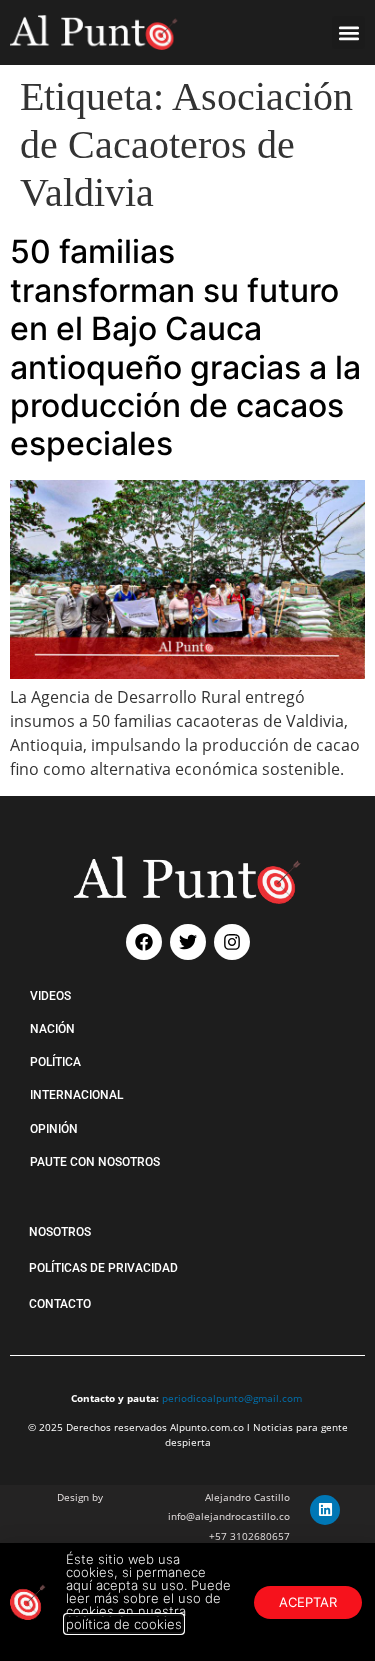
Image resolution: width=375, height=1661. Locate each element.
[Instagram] (232, 942)
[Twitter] (188, 942)
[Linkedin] (325, 1510)
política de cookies (124, 1624)
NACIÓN (52, 1029)
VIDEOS (50, 996)
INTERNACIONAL (76, 1095)
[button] (348, 32)
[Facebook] (144, 942)
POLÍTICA (55, 1062)
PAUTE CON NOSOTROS (95, 1162)
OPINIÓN (54, 1129)
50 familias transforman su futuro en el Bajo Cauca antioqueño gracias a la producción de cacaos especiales (185, 347)
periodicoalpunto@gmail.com (232, 1398)
